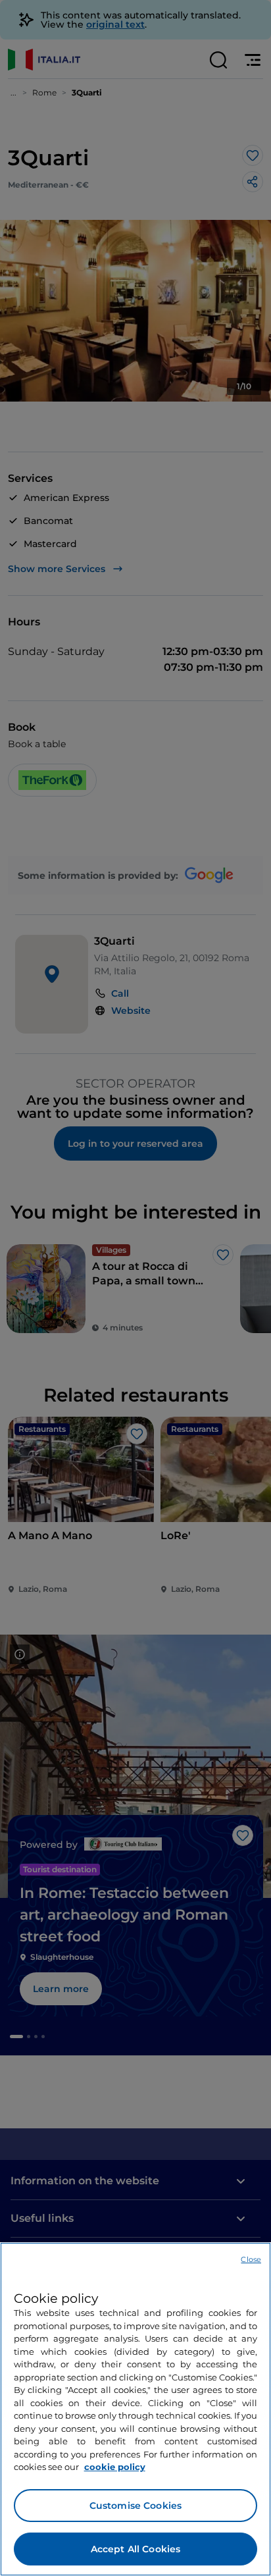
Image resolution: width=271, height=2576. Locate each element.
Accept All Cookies (136, 2549)
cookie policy (115, 2467)
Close (251, 2259)
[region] (135, 2409)
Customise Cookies (135, 2506)
